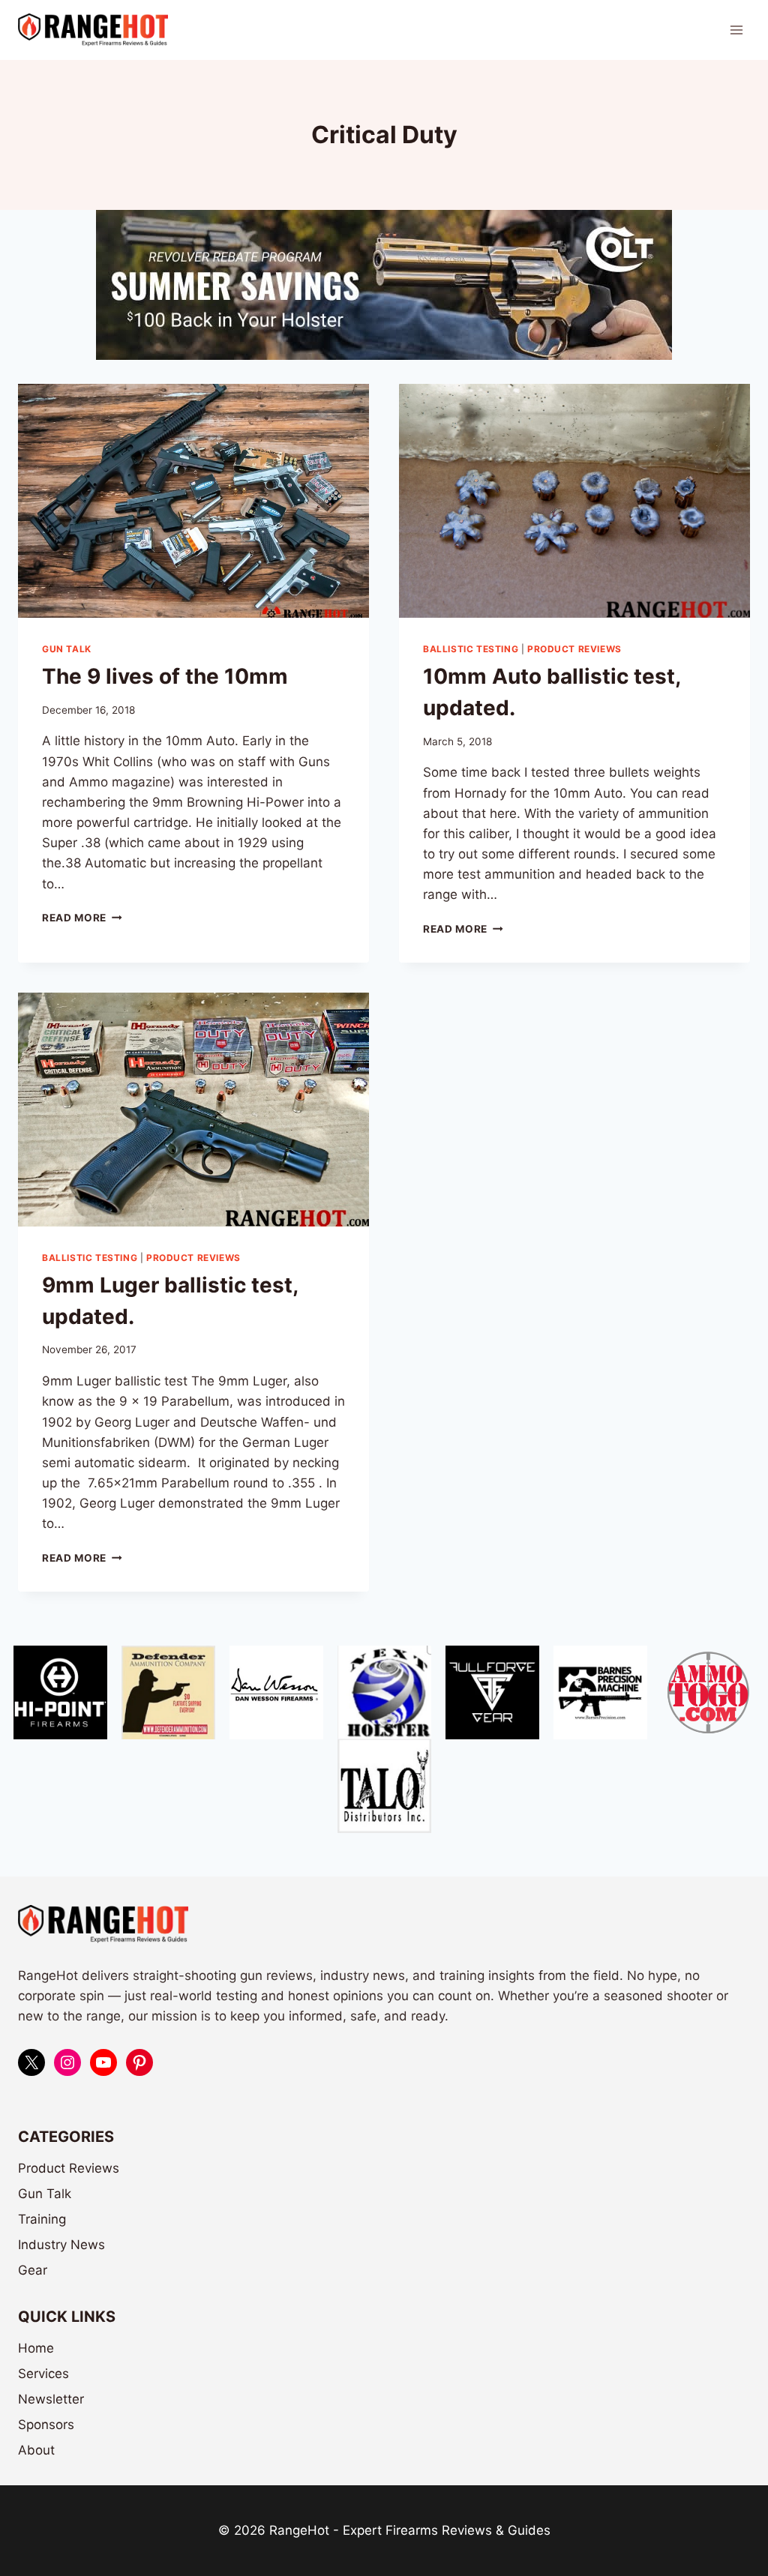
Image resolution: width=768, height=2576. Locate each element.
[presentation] (193, 501)
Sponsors (46, 2425)
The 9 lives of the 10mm (165, 676)
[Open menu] (736, 30)
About (36, 2450)
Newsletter (51, 2399)
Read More (82, 918)
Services (43, 2374)
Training (42, 2219)
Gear (33, 2270)
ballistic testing (471, 649)
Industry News (61, 2245)
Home (36, 2348)
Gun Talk (67, 649)
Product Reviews (574, 649)
